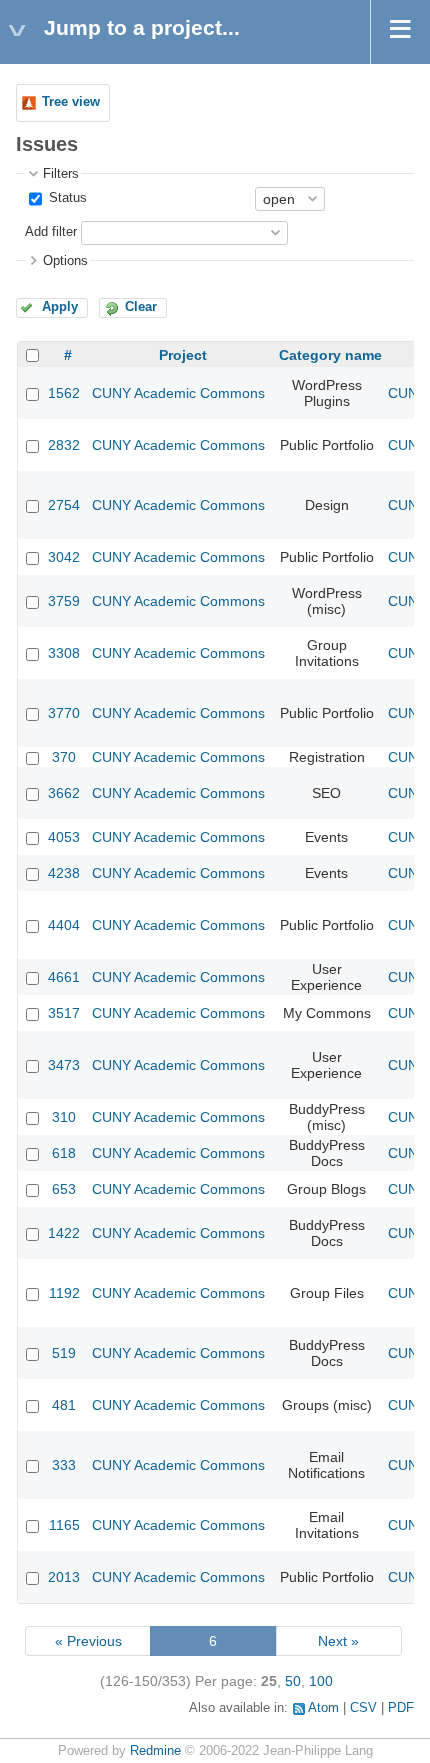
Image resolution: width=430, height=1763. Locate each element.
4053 (64, 837)
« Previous (88, 1641)
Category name (330, 355)
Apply (60, 307)
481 (64, 1405)
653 (64, 1189)
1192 (64, 1293)
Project (183, 355)
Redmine (155, 1751)
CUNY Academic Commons (178, 393)
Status (66, 198)
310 (64, 1117)
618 (64, 1153)
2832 (64, 445)
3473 (64, 1065)
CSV (363, 1708)
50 (293, 1681)
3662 (64, 793)
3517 (64, 1013)
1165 (64, 1525)
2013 (64, 1577)
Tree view (71, 102)
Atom (323, 1708)
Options (65, 261)
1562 (64, 393)
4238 (64, 873)
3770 (64, 713)
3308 (64, 653)
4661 (64, 977)
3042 (64, 557)
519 (64, 1353)
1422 (64, 1233)
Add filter (51, 232)
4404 (64, 925)
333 (64, 1465)
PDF (401, 1708)
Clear (141, 307)
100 (321, 1681)
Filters (61, 174)
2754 (64, 505)
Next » (338, 1641)
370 (64, 757)
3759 (64, 601)
